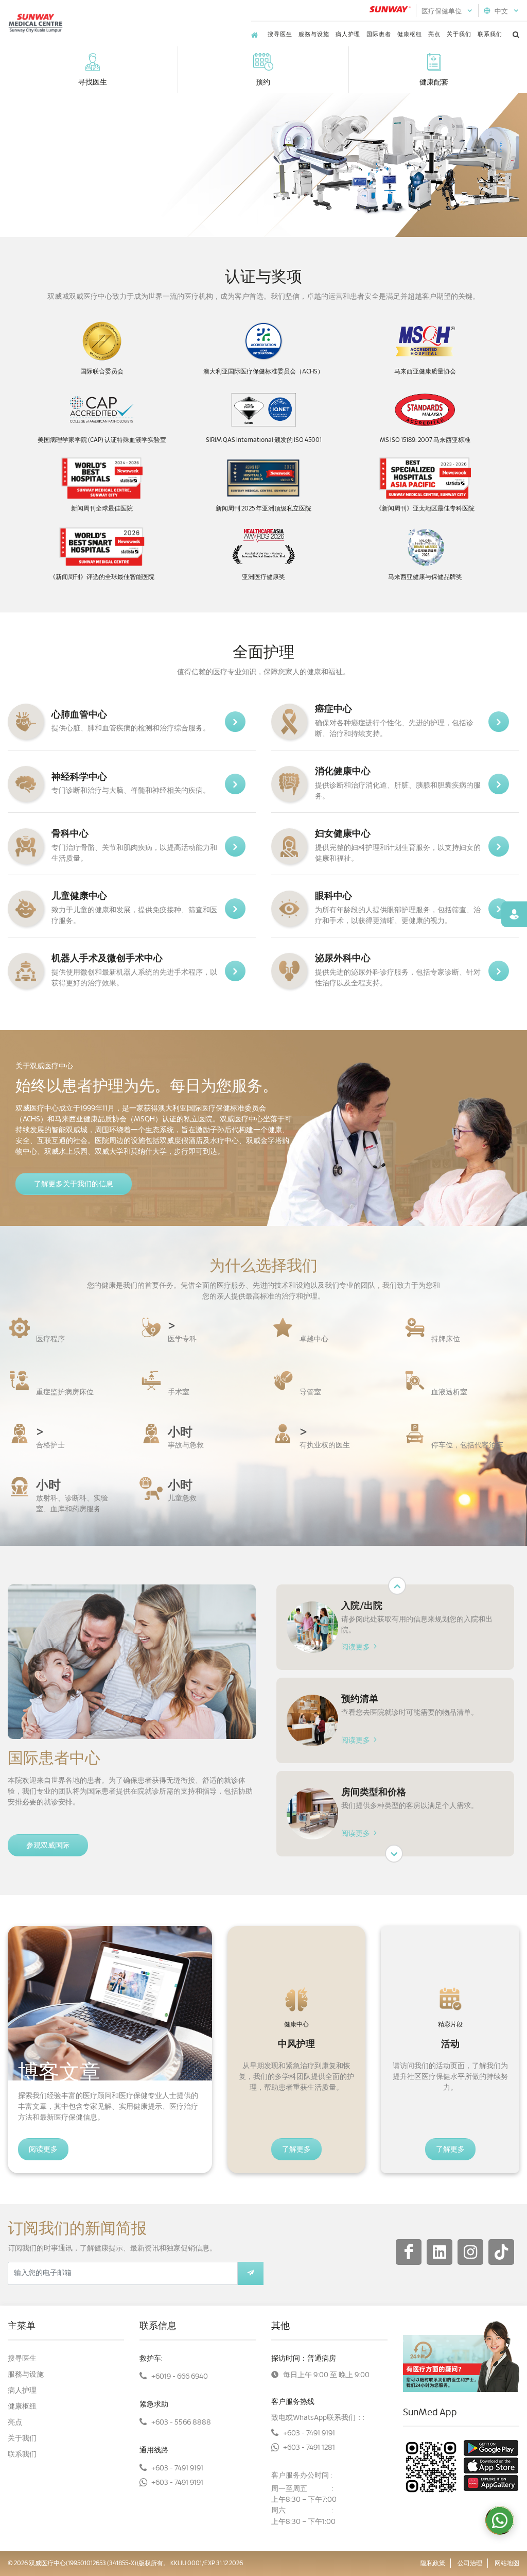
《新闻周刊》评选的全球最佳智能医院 (102, 577)
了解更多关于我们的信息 (74, 1184)
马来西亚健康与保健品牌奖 (425, 577)
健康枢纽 (410, 34)
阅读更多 (356, 1647)
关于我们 (459, 34)
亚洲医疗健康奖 (263, 577)
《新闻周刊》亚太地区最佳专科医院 (425, 508)
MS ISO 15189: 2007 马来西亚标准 (425, 440)
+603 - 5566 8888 (181, 2423)
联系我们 (490, 34)
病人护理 (348, 34)
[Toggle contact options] (500, 2520)
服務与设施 (314, 34)
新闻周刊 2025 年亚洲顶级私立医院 (263, 508)
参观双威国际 (48, 1846)
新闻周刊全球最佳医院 (102, 508)
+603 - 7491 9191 (177, 2468)
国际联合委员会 (102, 371)
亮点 (434, 34)
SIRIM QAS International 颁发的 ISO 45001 (264, 440)
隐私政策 (433, 2563)
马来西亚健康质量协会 (425, 371)
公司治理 (470, 2563)
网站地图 (507, 2563)
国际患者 (379, 34)
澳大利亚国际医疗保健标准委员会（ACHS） (263, 371)
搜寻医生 (280, 34)
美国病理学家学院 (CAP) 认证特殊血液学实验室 (102, 440)
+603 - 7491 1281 (309, 2448)
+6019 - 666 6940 (180, 2377)
